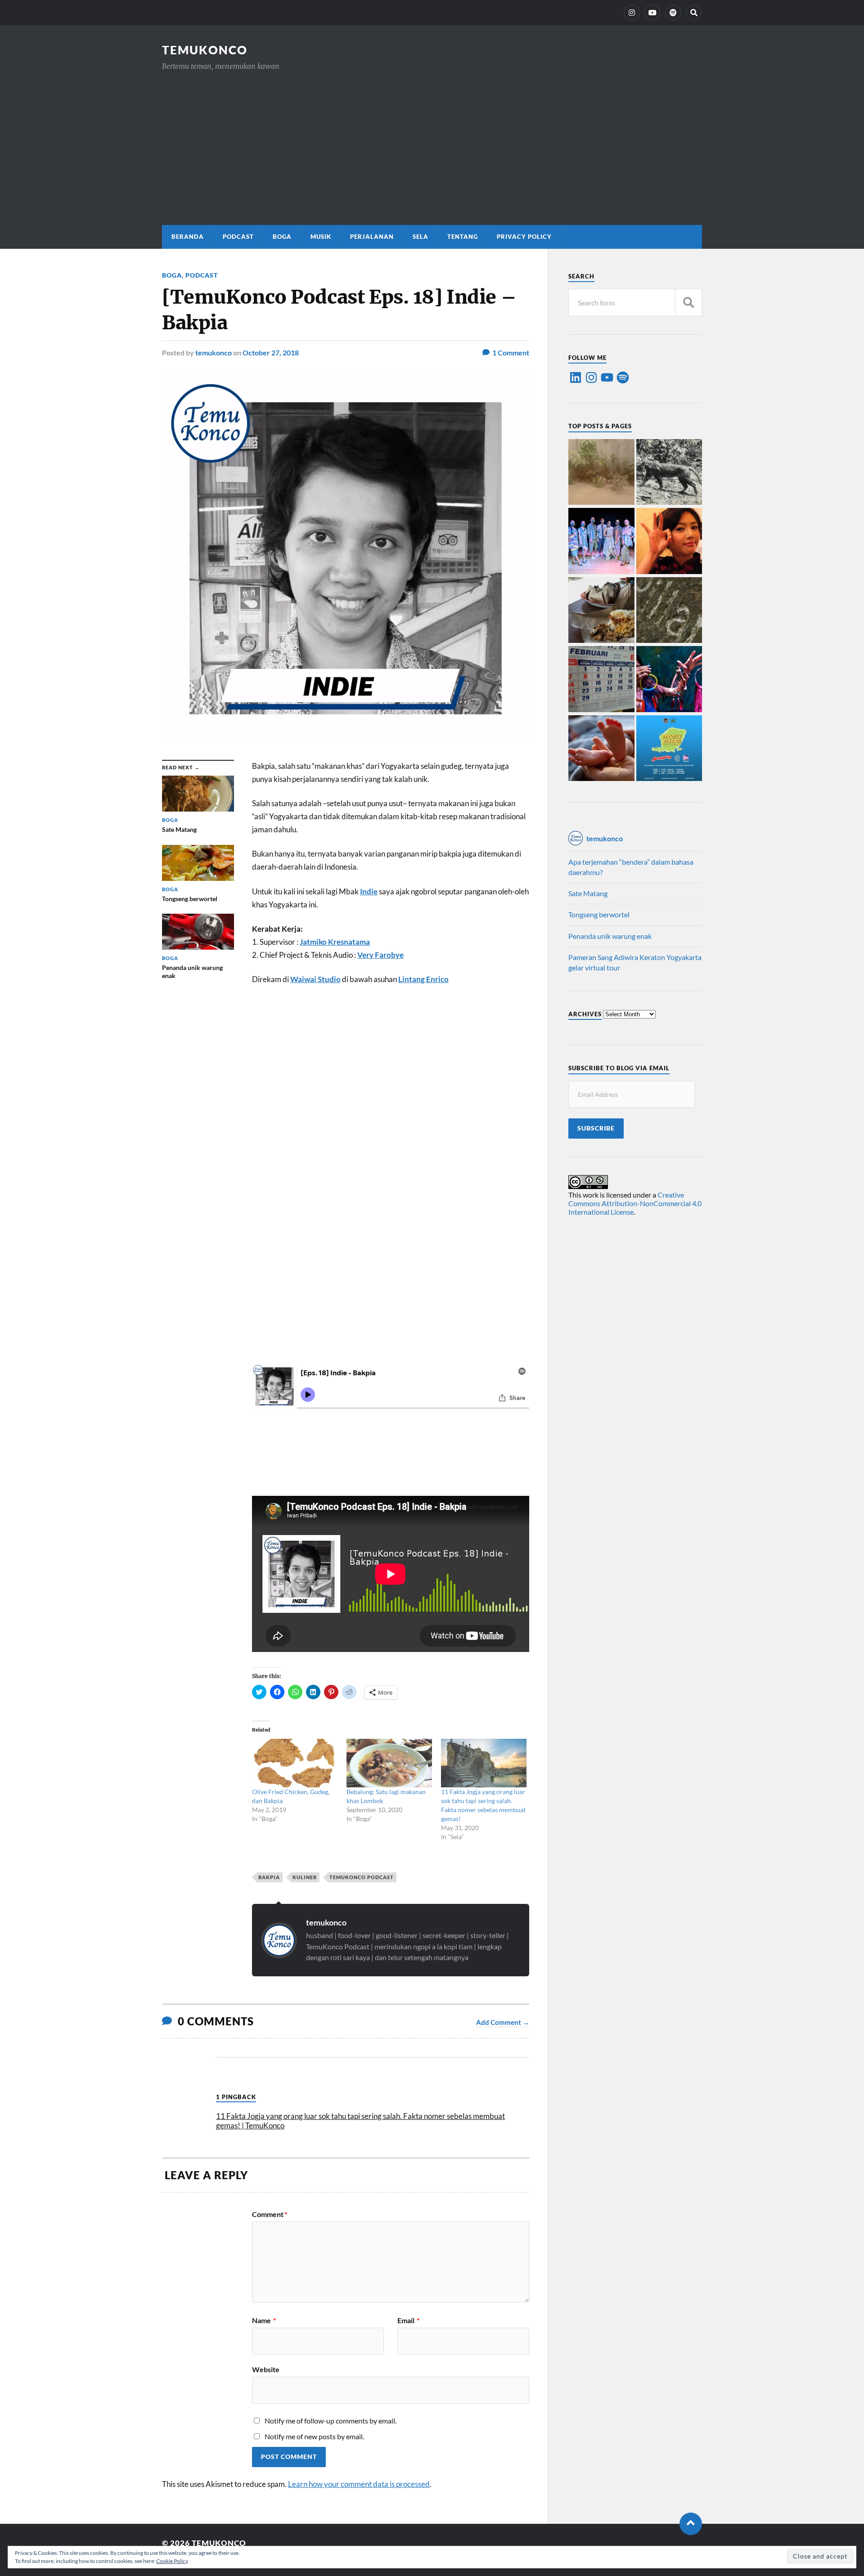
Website (266, 2369)
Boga (282, 237)
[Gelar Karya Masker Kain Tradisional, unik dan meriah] (601, 542)
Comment (270, 2214)
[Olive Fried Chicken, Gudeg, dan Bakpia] (295, 1763)
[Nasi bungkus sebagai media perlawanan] (601, 611)
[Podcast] (673, 13)
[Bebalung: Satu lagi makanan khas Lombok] (389, 1763)
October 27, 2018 (271, 352)
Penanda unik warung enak (610, 936)
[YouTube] (652, 13)
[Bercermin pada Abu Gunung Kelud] (601, 473)
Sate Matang (588, 893)
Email (408, 2320)
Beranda (188, 237)
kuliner (305, 1877)
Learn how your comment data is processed (359, 2484)
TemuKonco (205, 50)
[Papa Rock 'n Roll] (601, 749)
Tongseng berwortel (599, 914)
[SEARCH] (688, 303)
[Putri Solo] (669, 473)
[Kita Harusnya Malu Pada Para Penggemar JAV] (669, 542)
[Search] (694, 13)
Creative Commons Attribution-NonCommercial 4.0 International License (635, 1203)
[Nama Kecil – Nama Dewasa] (669, 611)
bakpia (269, 1877)
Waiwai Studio (315, 979)
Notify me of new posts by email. (314, 2436)
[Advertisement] (432, 139)
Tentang (463, 237)
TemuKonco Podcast (362, 1877)
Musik (321, 237)
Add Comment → (503, 2022)
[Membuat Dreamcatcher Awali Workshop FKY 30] (669, 680)
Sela (421, 237)
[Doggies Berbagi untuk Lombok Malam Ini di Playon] (669, 749)
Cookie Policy (172, 2561)
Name (264, 2320)
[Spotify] (623, 377)
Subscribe (596, 1128)
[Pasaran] (601, 680)
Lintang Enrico (423, 979)
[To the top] (691, 2524)
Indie (369, 891)
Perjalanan (372, 237)
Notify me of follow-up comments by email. (331, 2421)
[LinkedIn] (576, 377)
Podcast (238, 237)
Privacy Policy (524, 237)
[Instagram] (632, 13)
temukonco (214, 352)
